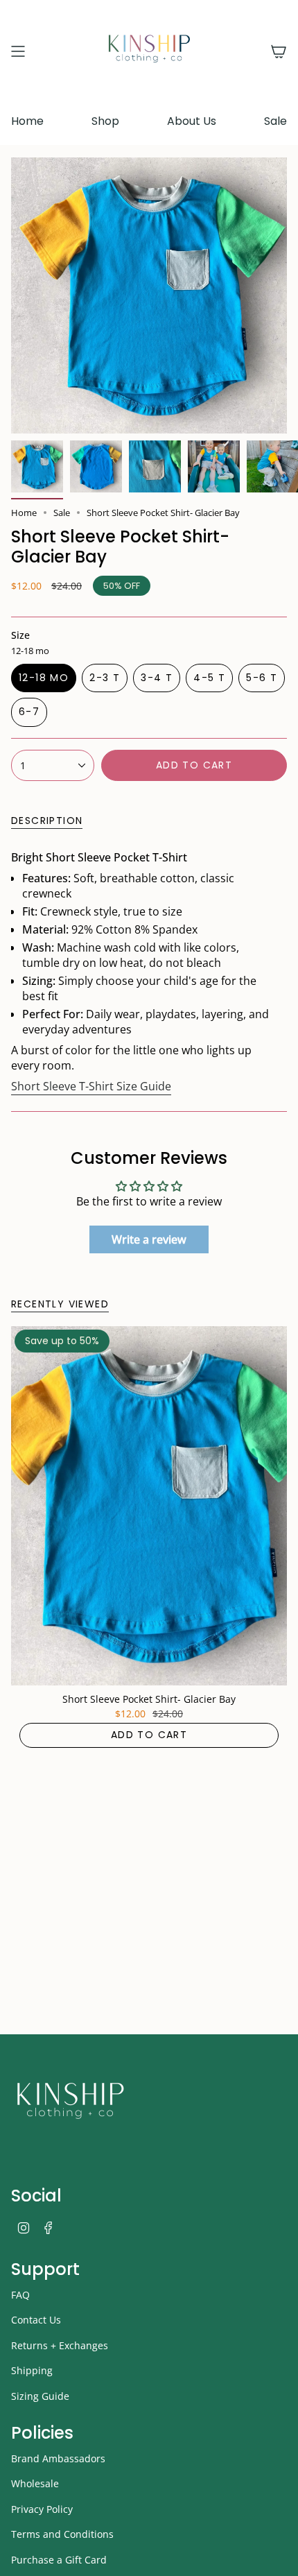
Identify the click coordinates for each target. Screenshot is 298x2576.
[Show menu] (18, 51)
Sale (62, 513)
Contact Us (36, 2320)
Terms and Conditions (62, 2534)
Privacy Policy (42, 2509)
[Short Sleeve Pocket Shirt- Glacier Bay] (149, 1505)
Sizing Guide (40, 2396)
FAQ (20, 2295)
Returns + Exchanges (60, 2345)
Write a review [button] (149, 1239)
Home (24, 513)
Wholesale (35, 2483)
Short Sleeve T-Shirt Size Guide (91, 1086)
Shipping (32, 2370)
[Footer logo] (70, 2104)
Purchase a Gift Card (59, 2560)
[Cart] (279, 51)
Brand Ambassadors (58, 2458)
